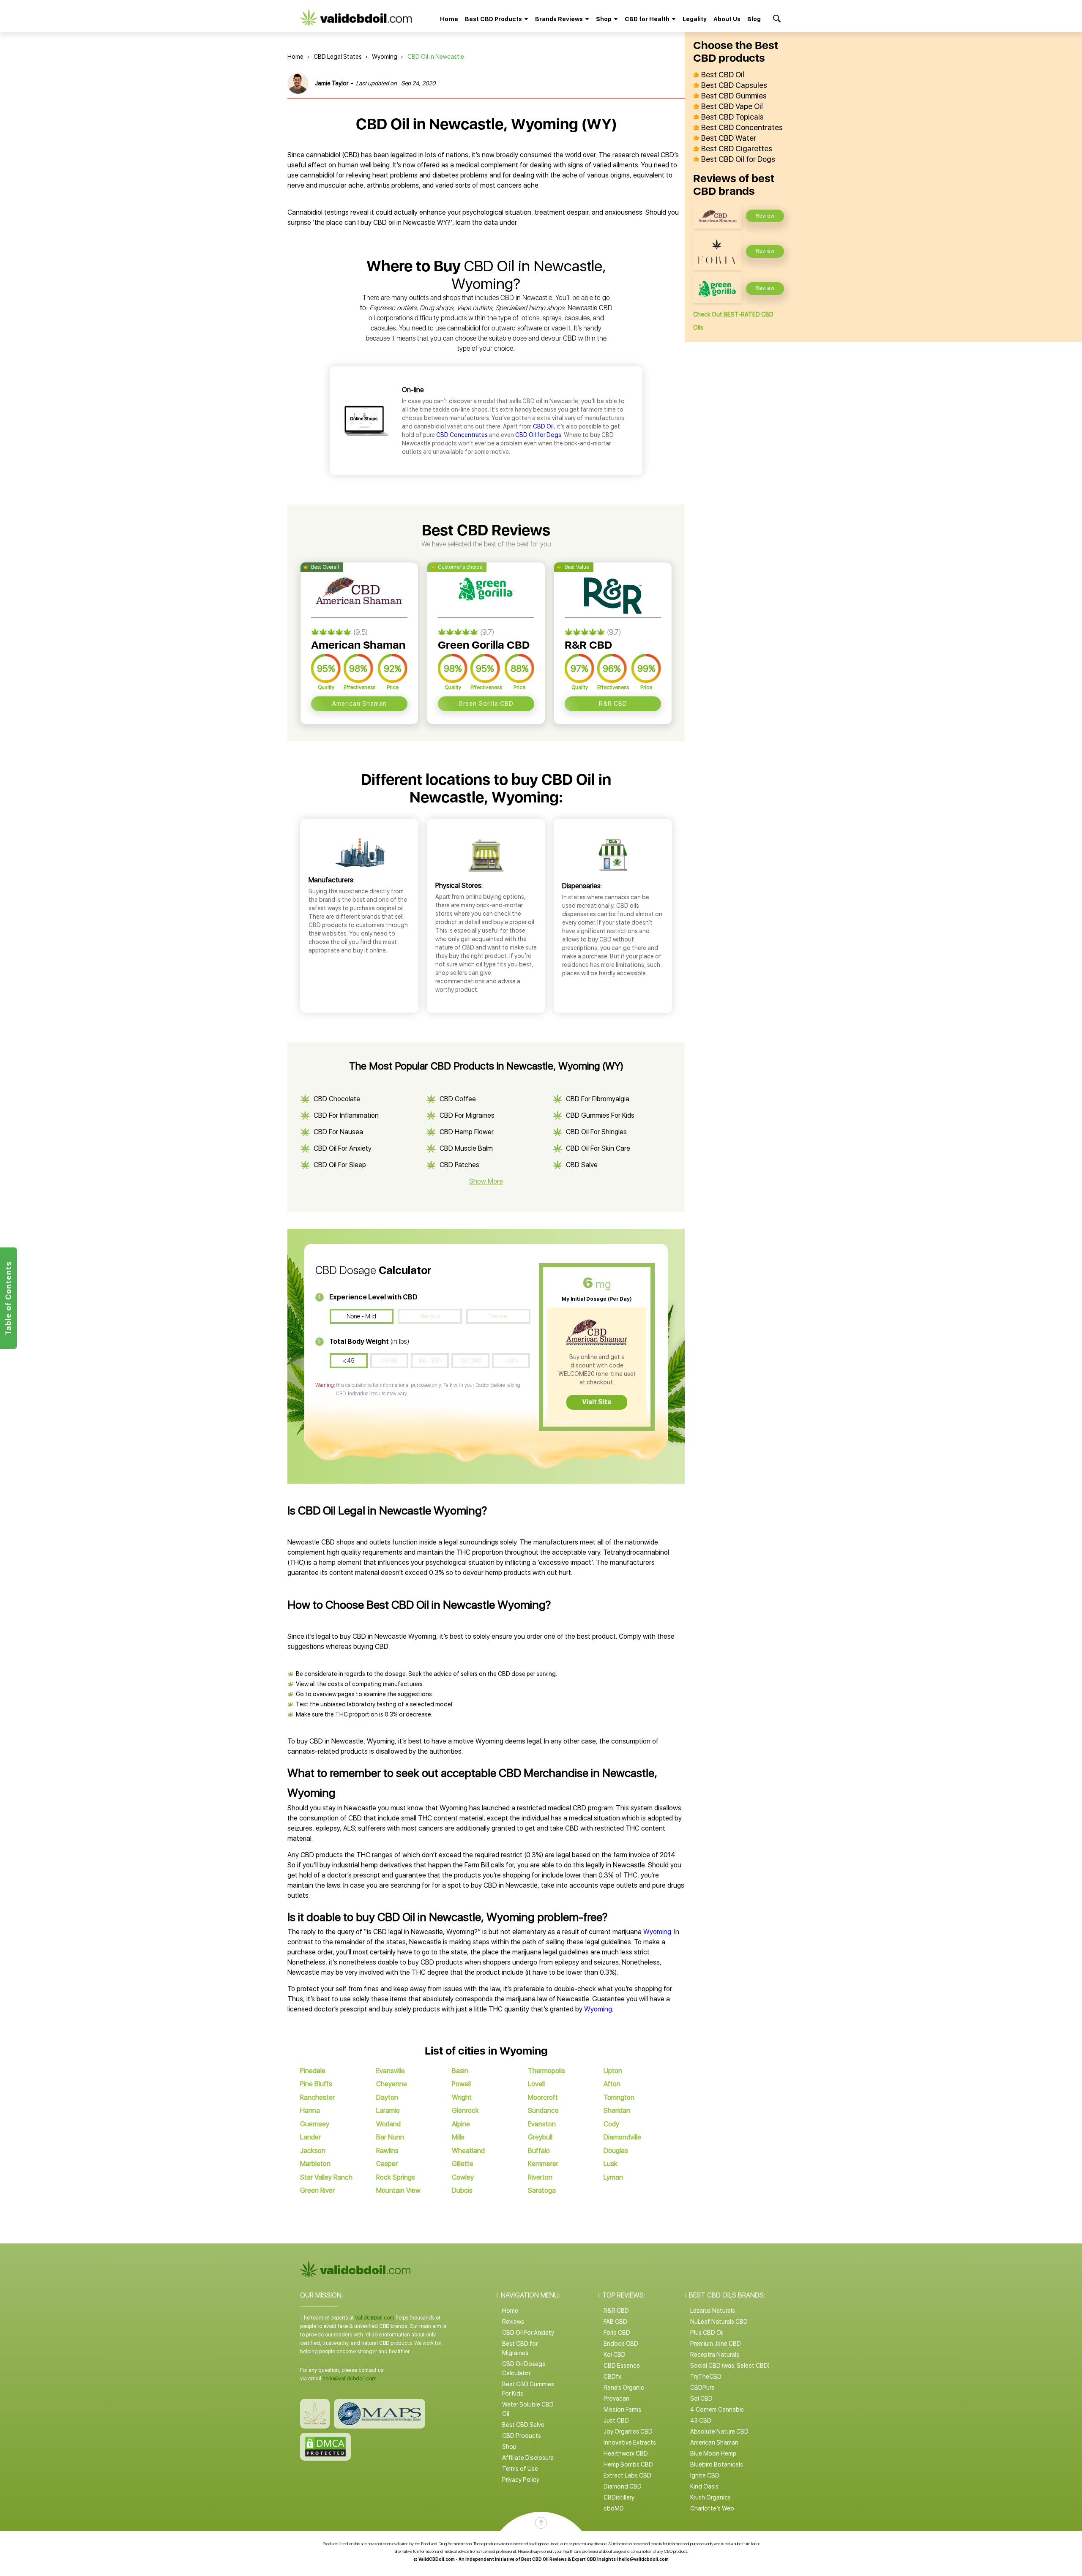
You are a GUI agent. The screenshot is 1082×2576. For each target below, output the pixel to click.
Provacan (616, 2399)
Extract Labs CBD (627, 2475)
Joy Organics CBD (628, 2431)
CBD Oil (543, 426)
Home (449, 19)
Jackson (313, 2151)
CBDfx (612, 2377)
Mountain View (398, 2190)
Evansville (391, 2071)
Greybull (540, 2137)
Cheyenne (392, 2084)
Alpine (461, 2124)
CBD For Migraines (467, 1115)
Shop (509, 2447)
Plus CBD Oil (707, 2333)
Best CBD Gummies (734, 96)
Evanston (542, 2124)
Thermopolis (546, 2071)
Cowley (463, 2177)
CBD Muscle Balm (466, 1148)
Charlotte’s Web (712, 2508)
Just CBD (616, 2420)
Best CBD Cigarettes (737, 149)
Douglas (616, 2151)
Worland (388, 2124)
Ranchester (317, 2097)
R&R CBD (613, 704)
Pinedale (313, 2071)
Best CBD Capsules (734, 85)
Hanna (310, 2111)
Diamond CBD (623, 2486)
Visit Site (597, 1402)
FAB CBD (615, 2322)
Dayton (387, 2097)
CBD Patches (459, 1165)
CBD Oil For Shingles (596, 1132)
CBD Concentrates (462, 435)
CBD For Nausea (338, 1132)
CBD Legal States (338, 57)
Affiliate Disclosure (528, 2458)
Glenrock (465, 2111)
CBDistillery (619, 2497)
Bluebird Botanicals (717, 2464)
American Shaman (359, 704)
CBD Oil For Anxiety (343, 1148)
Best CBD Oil (723, 75)
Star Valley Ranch (326, 2177)
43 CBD (701, 2420)
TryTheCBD (706, 2377)
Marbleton (315, 2164)
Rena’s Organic (624, 2388)
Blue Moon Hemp (713, 2453)
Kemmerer (543, 2164)
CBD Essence (622, 2366)
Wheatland (468, 2151)
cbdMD (614, 2508)
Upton (613, 2071)
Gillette (463, 2164)
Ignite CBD (705, 2475)
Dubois (462, 2190)
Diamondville (622, 2137)
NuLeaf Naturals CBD (719, 2322)
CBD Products (522, 2436)
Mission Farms (622, 2410)
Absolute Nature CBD (719, 2431)
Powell (461, 2084)
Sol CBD (701, 2399)
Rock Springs (396, 2177)
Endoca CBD (621, 2344)
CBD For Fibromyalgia (598, 1099)
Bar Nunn (390, 2137)
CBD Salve (582, 1165)
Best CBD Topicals (732, 117)
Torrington (619, 2097)
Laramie (388, 2111)
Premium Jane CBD (716, 2344)
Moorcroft (543, 2097)
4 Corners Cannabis (717, 2410)
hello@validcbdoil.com (350, 2379)
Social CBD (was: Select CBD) (730, 2366)
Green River (317, 2190)
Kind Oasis (704, 2486)
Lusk (611, 2164)
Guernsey (315, 2124)
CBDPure (702, 2388)
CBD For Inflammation (346, 1115)
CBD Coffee (458, 1099)
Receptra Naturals (715, 2355)
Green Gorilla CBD (486, 704)
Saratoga (542, 2190)
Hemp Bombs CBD (628, 2464)
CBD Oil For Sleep (340, 1165)
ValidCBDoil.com (375, 2318)
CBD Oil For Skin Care (598, 1148)
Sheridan (617, 2111)
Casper (387, 2164)
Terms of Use (520, 2469)
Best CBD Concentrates (742, 128)
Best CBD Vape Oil (732, 106)
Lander (310, 2137)
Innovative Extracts (630, 2442)
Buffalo (539, 2151)
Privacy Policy (521, 2480)
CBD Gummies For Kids (600, 1115)
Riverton (540, 2177)
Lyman (613, 2177)
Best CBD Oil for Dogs (738, 159)
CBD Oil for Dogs (538, 435)
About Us (727, 19)
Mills (458, 2137)
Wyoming (385, 57)
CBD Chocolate (337, 1099)
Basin (460, 2071)
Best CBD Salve (523, 2425)
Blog (754, 19)
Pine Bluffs (316, 2084)
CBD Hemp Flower (467, 1132)
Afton (612, 2084)
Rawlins (387, 2151)
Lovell (536, 2084)
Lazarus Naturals (713, 2311)
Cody (611, 2124)
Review (765, 216)
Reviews (513, 2322)
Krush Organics (710, 2497)
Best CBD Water (729, 138)
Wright (462, 2097)
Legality (695, 19)
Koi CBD (615, 2355)
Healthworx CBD (626, 2453)
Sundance (543, 2111)
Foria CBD (617, 2333)
